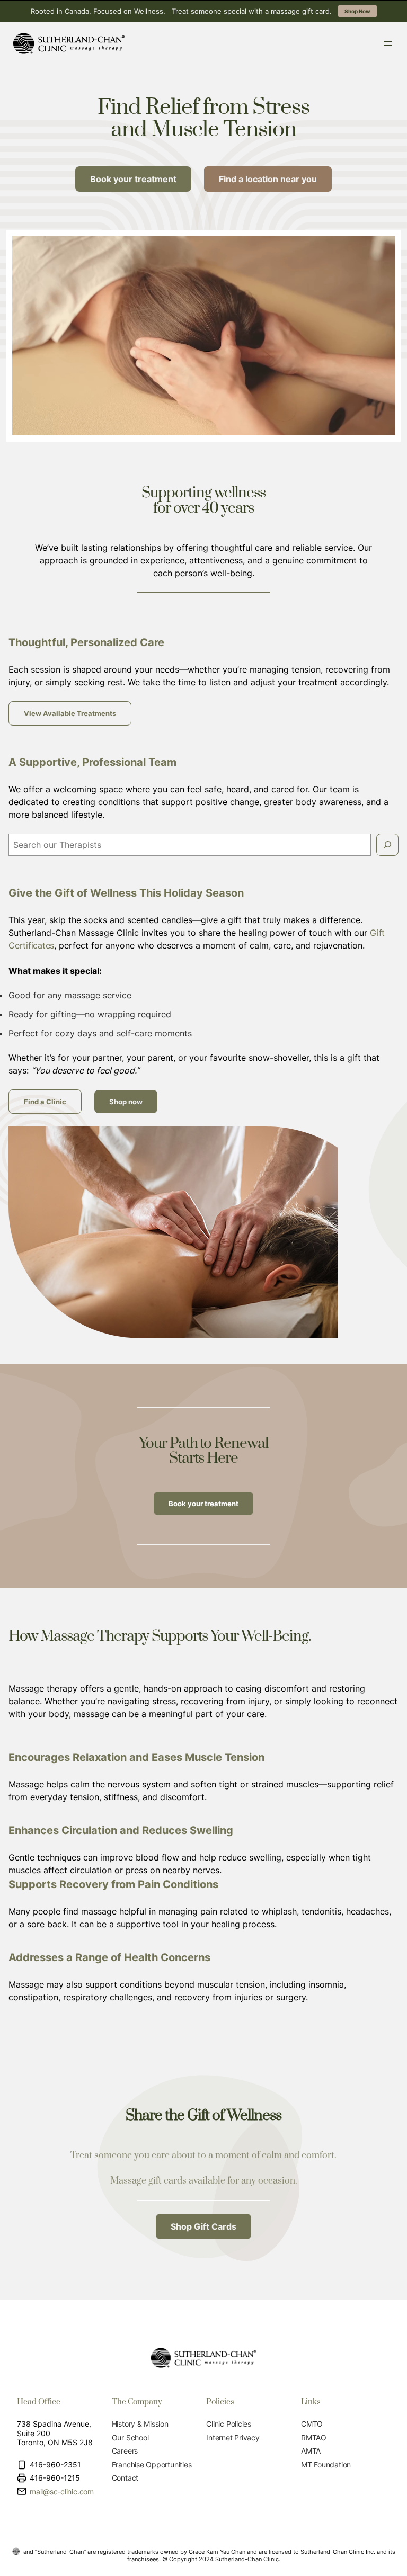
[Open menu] (388, 43)
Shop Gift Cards (203, 2226)
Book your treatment (203, 1504)
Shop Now (357, 11)
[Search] (387, 845)
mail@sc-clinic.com (62, 2492)
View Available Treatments (70, 713)
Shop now (126, 1102)
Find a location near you (268, 179)
